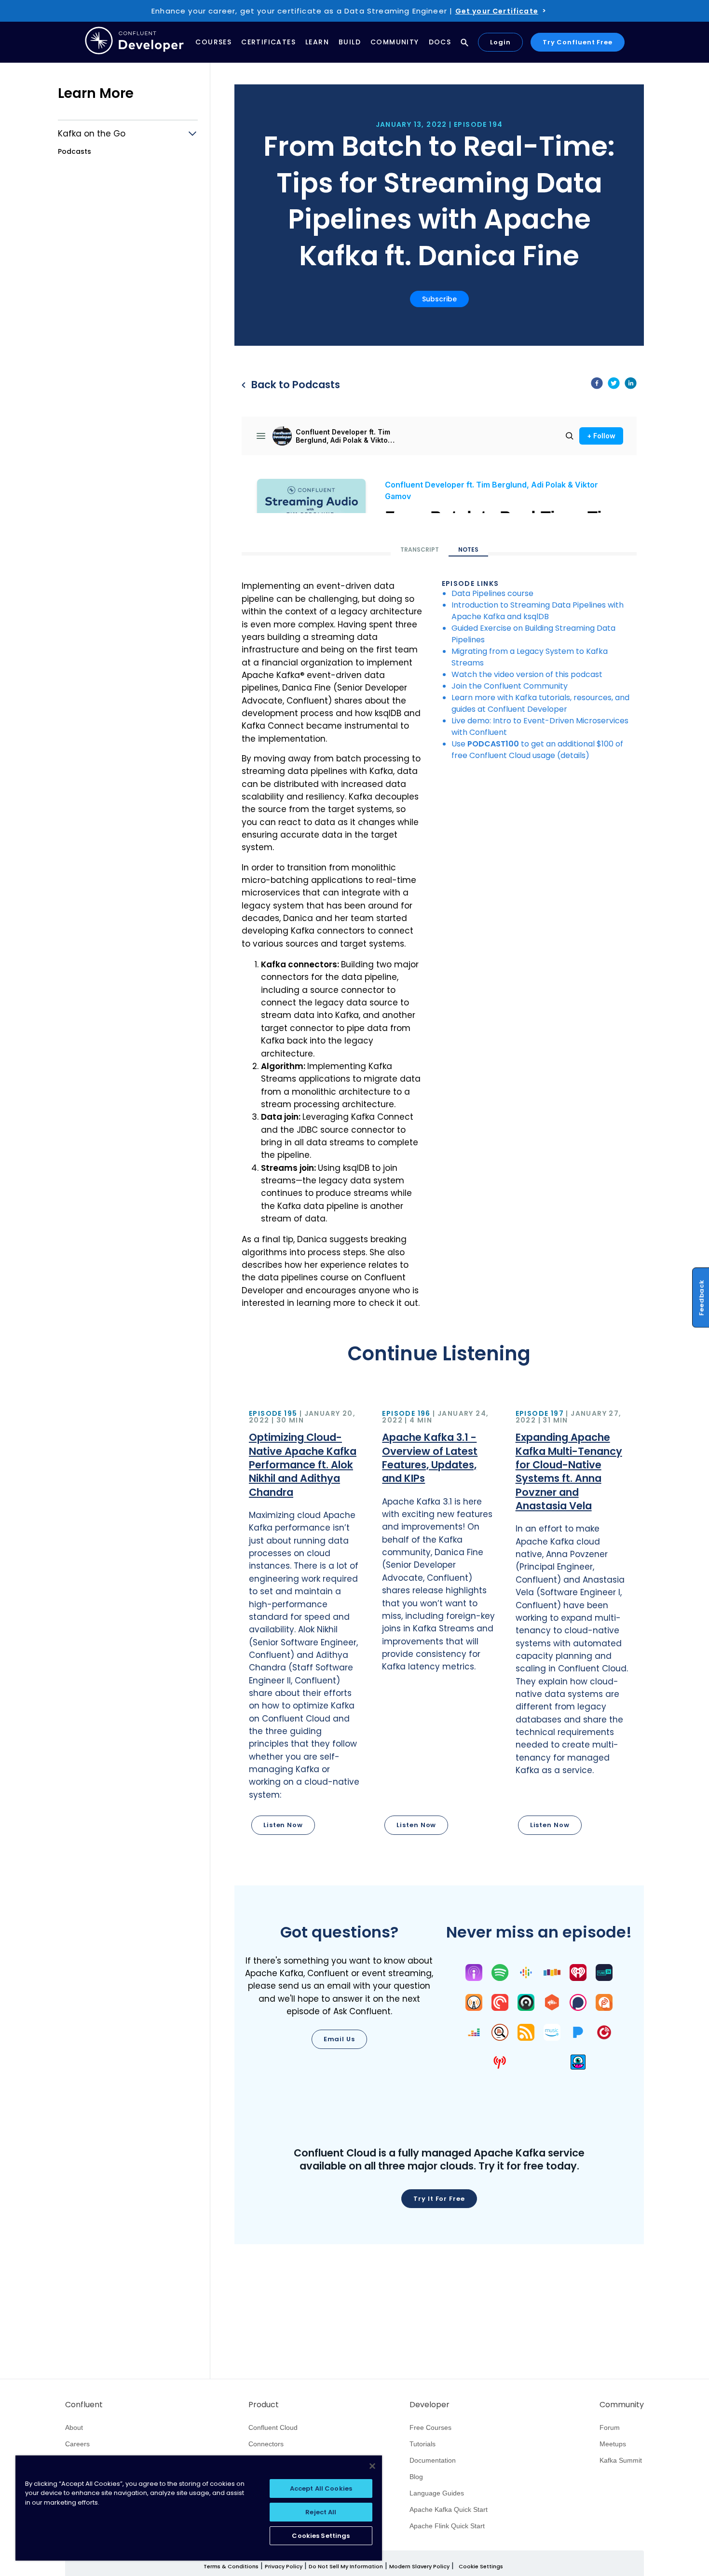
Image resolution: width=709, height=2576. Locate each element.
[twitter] (614, 385)
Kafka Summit (621, 2460)
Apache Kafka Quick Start (449, 2509)
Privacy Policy (284, 2566)
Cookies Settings (321, 2536)
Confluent (84, 2405)
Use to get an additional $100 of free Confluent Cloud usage (537, 750)
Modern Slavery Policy (419, 2566)
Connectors (266, 2444)
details (573, 755)
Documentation (433, 2460)
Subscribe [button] (439, 299)
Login (500, 42)
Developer (429, 2405)
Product (264, 2405)
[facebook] (597, 385)
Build (350, 42)
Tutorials (423, 2444)
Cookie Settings (481, 2567)
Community (395, 42)
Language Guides (437, 2493)
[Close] (372, 2466)
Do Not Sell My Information (346, 2566)
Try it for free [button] (439, 2199)
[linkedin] (631, 385)
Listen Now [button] (283, 1825)
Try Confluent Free (578, 42)
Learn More (96, 93)
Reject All (321, 2512)
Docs (440, 42)
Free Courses (430, 2427)
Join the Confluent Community (510, 686)
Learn (317, 42)
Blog (416, 2477)
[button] (306, 1623)
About (74, 2427)
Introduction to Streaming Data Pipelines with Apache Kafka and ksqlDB (538, 611)
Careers (77, 2444)
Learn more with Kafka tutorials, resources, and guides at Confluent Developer (540, 703)
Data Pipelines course (492, 593)
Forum (610, 2427)
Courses (213, 42)
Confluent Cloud (273, 2427)
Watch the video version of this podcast (527, 674)
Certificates (268, 42)
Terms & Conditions (231, 2566)
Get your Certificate (497, 11)
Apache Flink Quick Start (447, 2526)
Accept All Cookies (321, 2488)
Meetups (613, 2444)
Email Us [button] (339, 2039)
